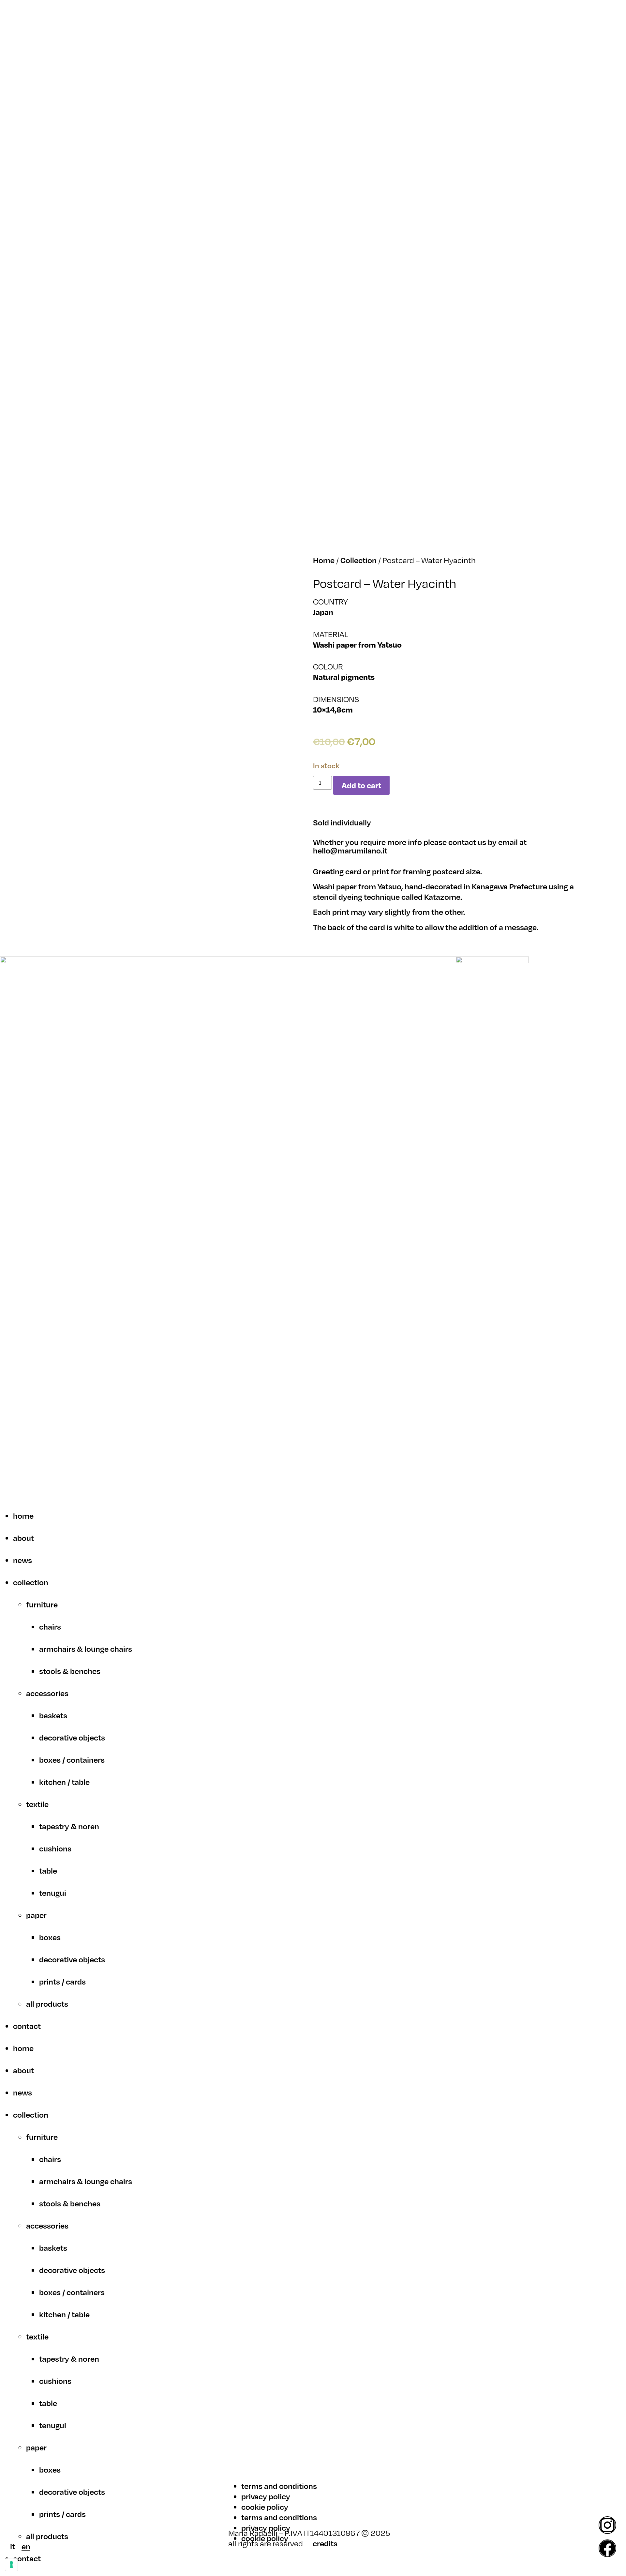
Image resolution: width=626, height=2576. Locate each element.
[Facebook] (607, 2548)
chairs (50, 1627)
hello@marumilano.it (350, 851)
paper (36, 1915)
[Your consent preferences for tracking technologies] (11, 2565)
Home (324, 560)
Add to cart (361, 785)
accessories (47, 1693)
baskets (53, 1715)
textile (37, 1804)
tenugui (53, 1893)
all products (47, 2004)
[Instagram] (607, 2525)
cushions (55, 1848)
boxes (50, 1937)
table (48, 1871)
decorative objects (72, 1738)
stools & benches (70, 1671)
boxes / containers (72, 1760)
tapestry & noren (69, 1826)
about (23, 1538)
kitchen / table (64, 1782)
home (23, 1516)
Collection (358, 560)
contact (27, 2026)
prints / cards (62, 1982)
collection (31, 1582)
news (22, 1560)
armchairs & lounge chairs (86, 1649)
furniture (42, 1604)
